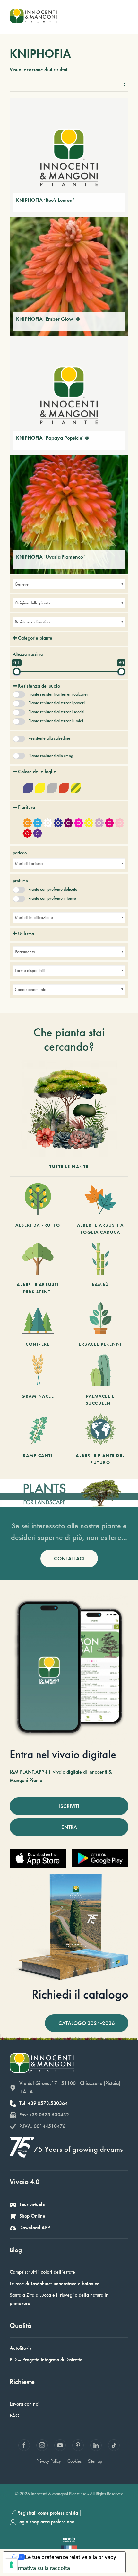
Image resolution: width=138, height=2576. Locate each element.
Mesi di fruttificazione (34, 917)
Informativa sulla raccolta (39, 2568)
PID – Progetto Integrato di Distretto (46, 2360)
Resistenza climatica (32, 622)
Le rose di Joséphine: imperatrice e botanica (55, 2283)
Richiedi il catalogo (80, 1994)
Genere (22, 584)
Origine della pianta (32, 603)
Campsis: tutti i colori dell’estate (42, 2272)
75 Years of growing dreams (78, 2149)
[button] (125, 16)
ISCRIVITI (69, 1806)
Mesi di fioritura (29, 863)
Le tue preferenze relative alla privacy (71, 2557)
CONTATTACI (69, 1558)
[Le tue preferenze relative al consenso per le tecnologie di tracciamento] (11, 2565)
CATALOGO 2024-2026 (87, 2023)
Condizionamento (30, 989)
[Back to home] (33, 16)
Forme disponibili (30, 970)
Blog (16, 2250)
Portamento (25, 952)
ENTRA (69, 1827)
